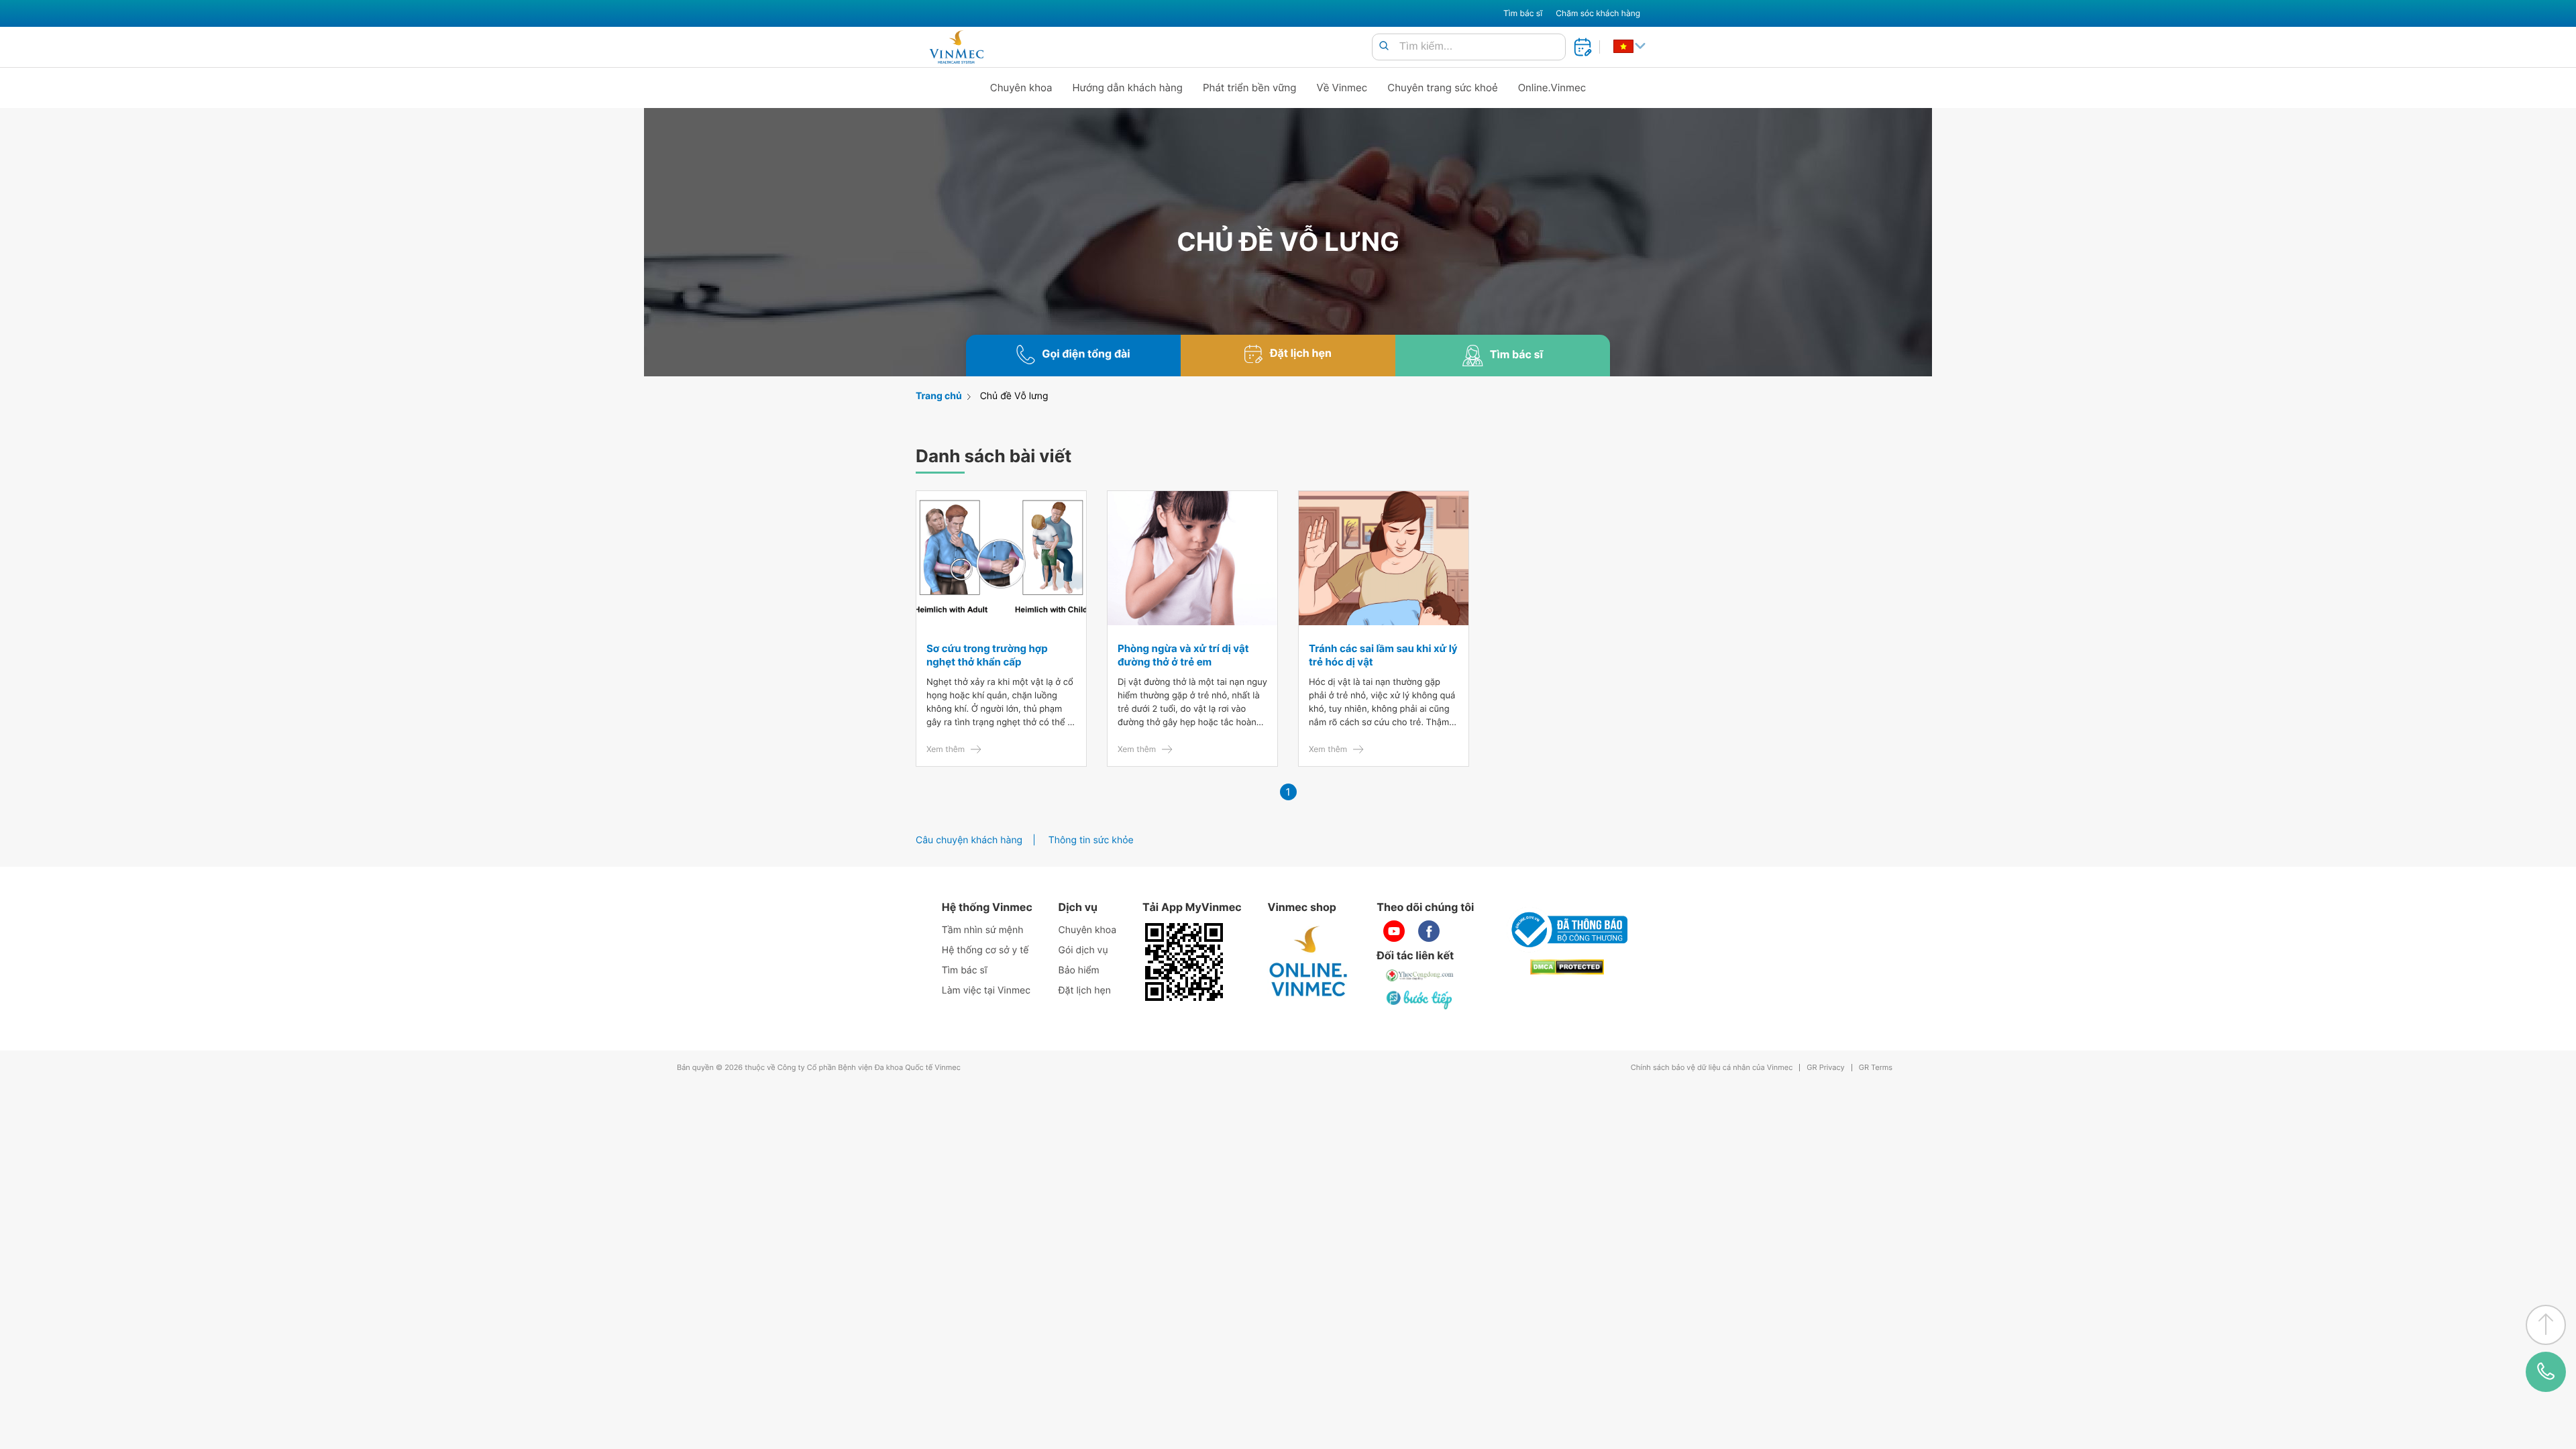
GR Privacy (1825, 1068)
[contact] (2546, 1372)
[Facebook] (1429, 931)
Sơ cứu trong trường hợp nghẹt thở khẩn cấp (987, 655)
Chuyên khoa (1021, 88)
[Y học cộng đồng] (1420, 975)
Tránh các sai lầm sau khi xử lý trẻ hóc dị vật (1383, 655)
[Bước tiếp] (1420, 1000)
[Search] (1384, 47)
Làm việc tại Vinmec (986, 990)
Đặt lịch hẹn (1085, 990)
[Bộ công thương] (1567, 930)
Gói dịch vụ (1083, 950)
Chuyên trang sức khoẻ (1442, 88)
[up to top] (2546, 1325)
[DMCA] (1567, 967)
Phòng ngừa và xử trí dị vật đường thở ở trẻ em (1183, 655)
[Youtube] (1394, 931)
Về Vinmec (1342, 88)
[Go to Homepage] (956, 47)
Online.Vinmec (1552, 88)
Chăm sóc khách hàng (1598, 13)
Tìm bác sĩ (1523, 13)
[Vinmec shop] (1309, 962)
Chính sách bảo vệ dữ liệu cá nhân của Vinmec (1712, 1068)
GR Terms (1876, 1068)
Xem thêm (946, 749)
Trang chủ (939, 396)
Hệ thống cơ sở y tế (985, 950)
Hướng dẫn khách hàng (1128, 88)
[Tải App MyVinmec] (1184, 962)
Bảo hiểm (1079, 970)
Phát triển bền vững (1250, 88)
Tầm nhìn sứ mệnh (983, 930)
